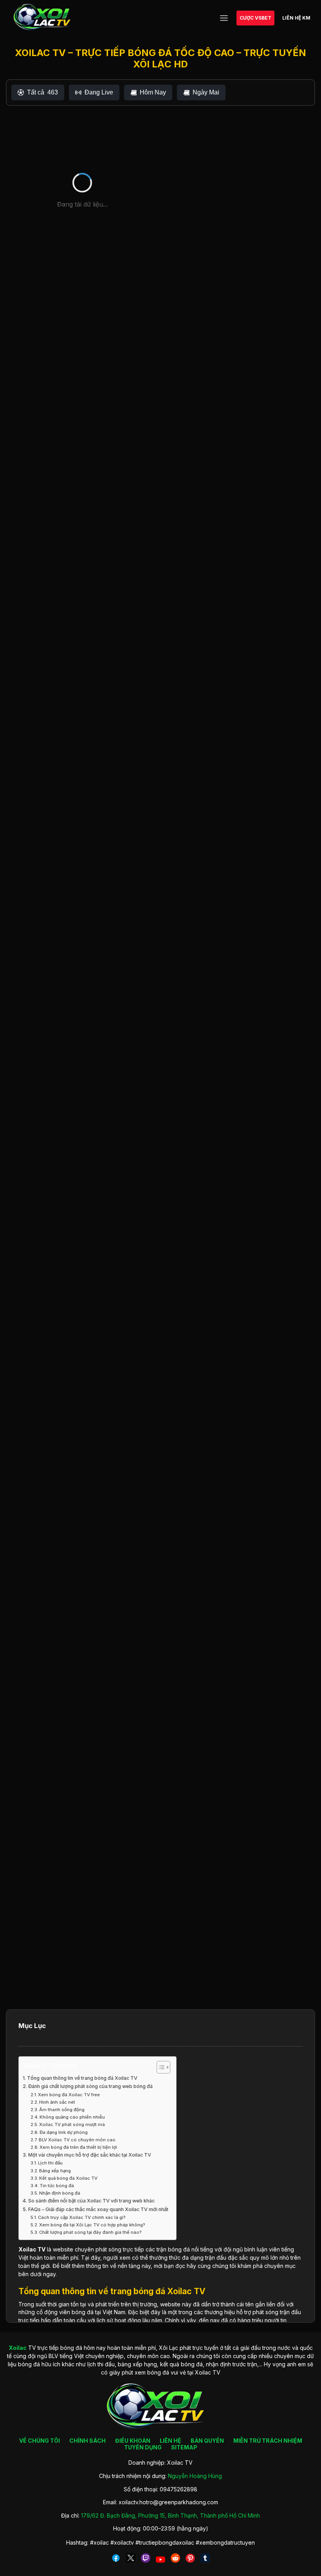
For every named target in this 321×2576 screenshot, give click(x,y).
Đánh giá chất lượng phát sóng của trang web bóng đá (90, 2086)
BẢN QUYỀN (207, 2441)
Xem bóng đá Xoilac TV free (69, 2095)
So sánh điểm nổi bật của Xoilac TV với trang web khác (91, 2201)
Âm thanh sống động (62, 2110)
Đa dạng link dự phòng (64, 2132)
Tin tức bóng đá (57, 2186)
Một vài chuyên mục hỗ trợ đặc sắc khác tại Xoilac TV (90, 2155)
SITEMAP (184, 2447)
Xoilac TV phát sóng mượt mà (72, 2124)
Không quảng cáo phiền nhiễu (72, 2117)
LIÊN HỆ (170, 2441)
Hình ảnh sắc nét (57, 2102)
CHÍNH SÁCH (87, 2441)
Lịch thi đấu (50, 2163)
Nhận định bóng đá (60, 2193)
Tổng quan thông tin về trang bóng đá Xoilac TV (82, 2078)
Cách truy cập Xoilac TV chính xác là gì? (82, 2217)
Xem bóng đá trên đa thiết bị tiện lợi (78, 2147)
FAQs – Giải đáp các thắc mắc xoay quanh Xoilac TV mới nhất (98, 2209)
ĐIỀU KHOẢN (133, 2441)
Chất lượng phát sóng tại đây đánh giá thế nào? (90, 2232)
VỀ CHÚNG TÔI (40, 2441)
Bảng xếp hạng (55, 2171)
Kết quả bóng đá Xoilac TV (68, 2178)
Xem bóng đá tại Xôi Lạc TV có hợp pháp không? (92, 2225)
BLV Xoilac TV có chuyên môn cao (77, 2140)
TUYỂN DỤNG (143, 2447)
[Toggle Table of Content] (160, 2067)
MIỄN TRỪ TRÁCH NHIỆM (268, 2441)
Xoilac (27, 2249)
